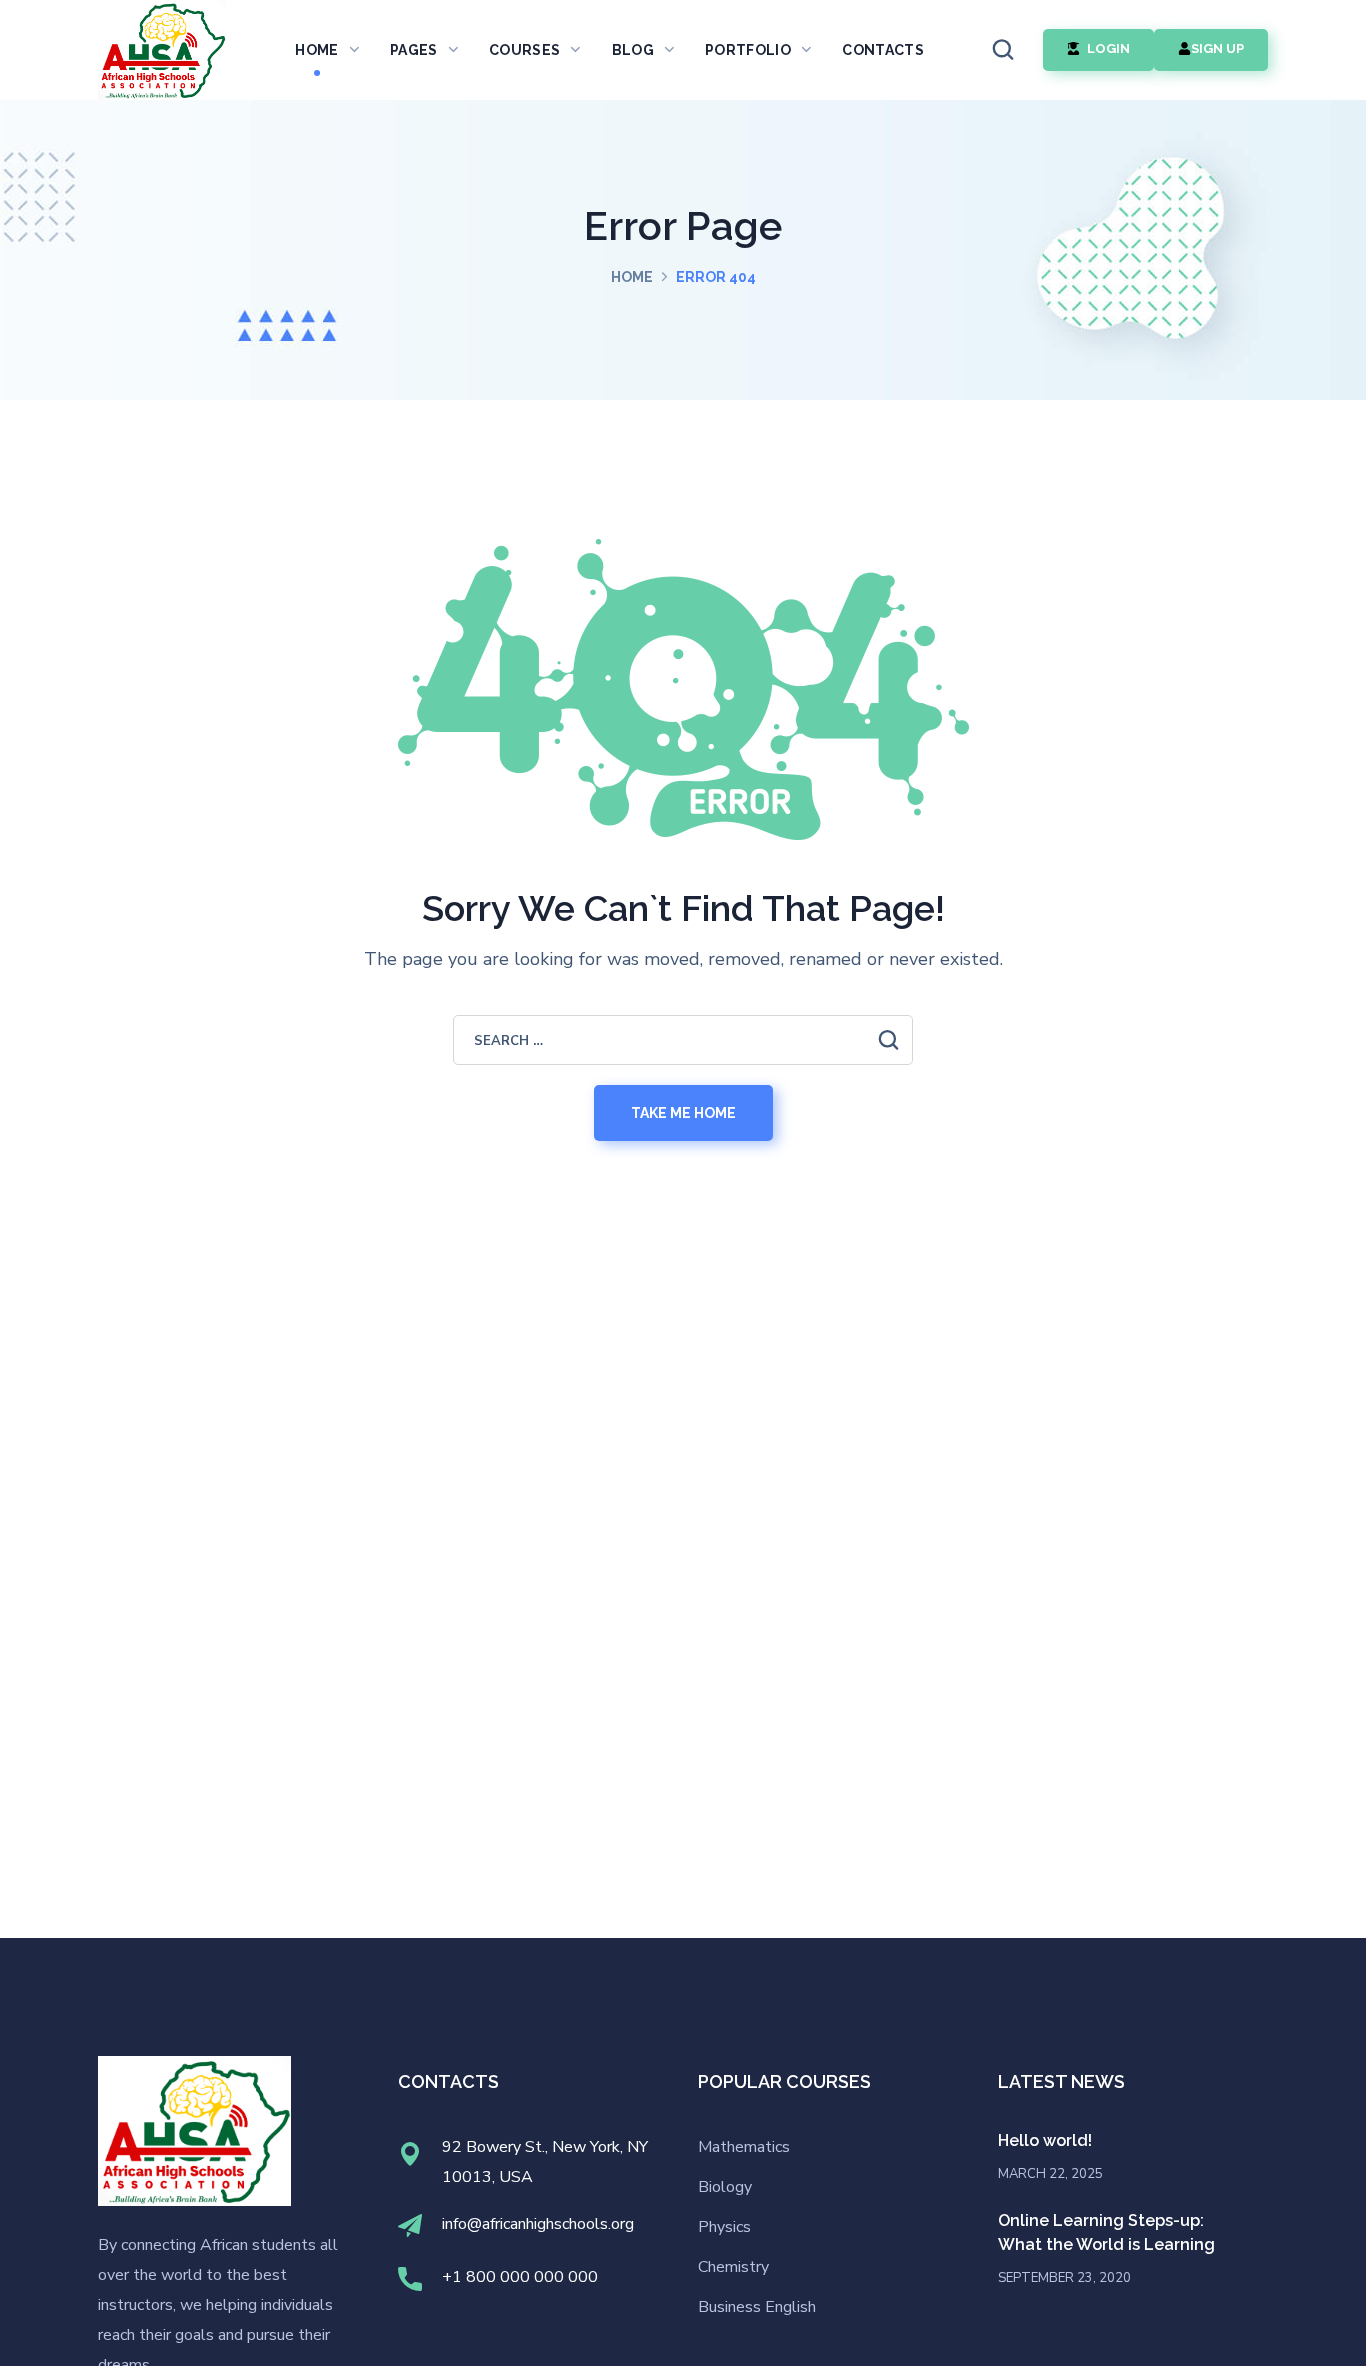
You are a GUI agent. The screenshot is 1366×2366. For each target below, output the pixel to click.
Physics (724, 2227)
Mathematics (744, 2147)
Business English (757, 2307)
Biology (725, 2187)
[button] (1003, 50)
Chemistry (733, 2267)
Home (632, 277)
